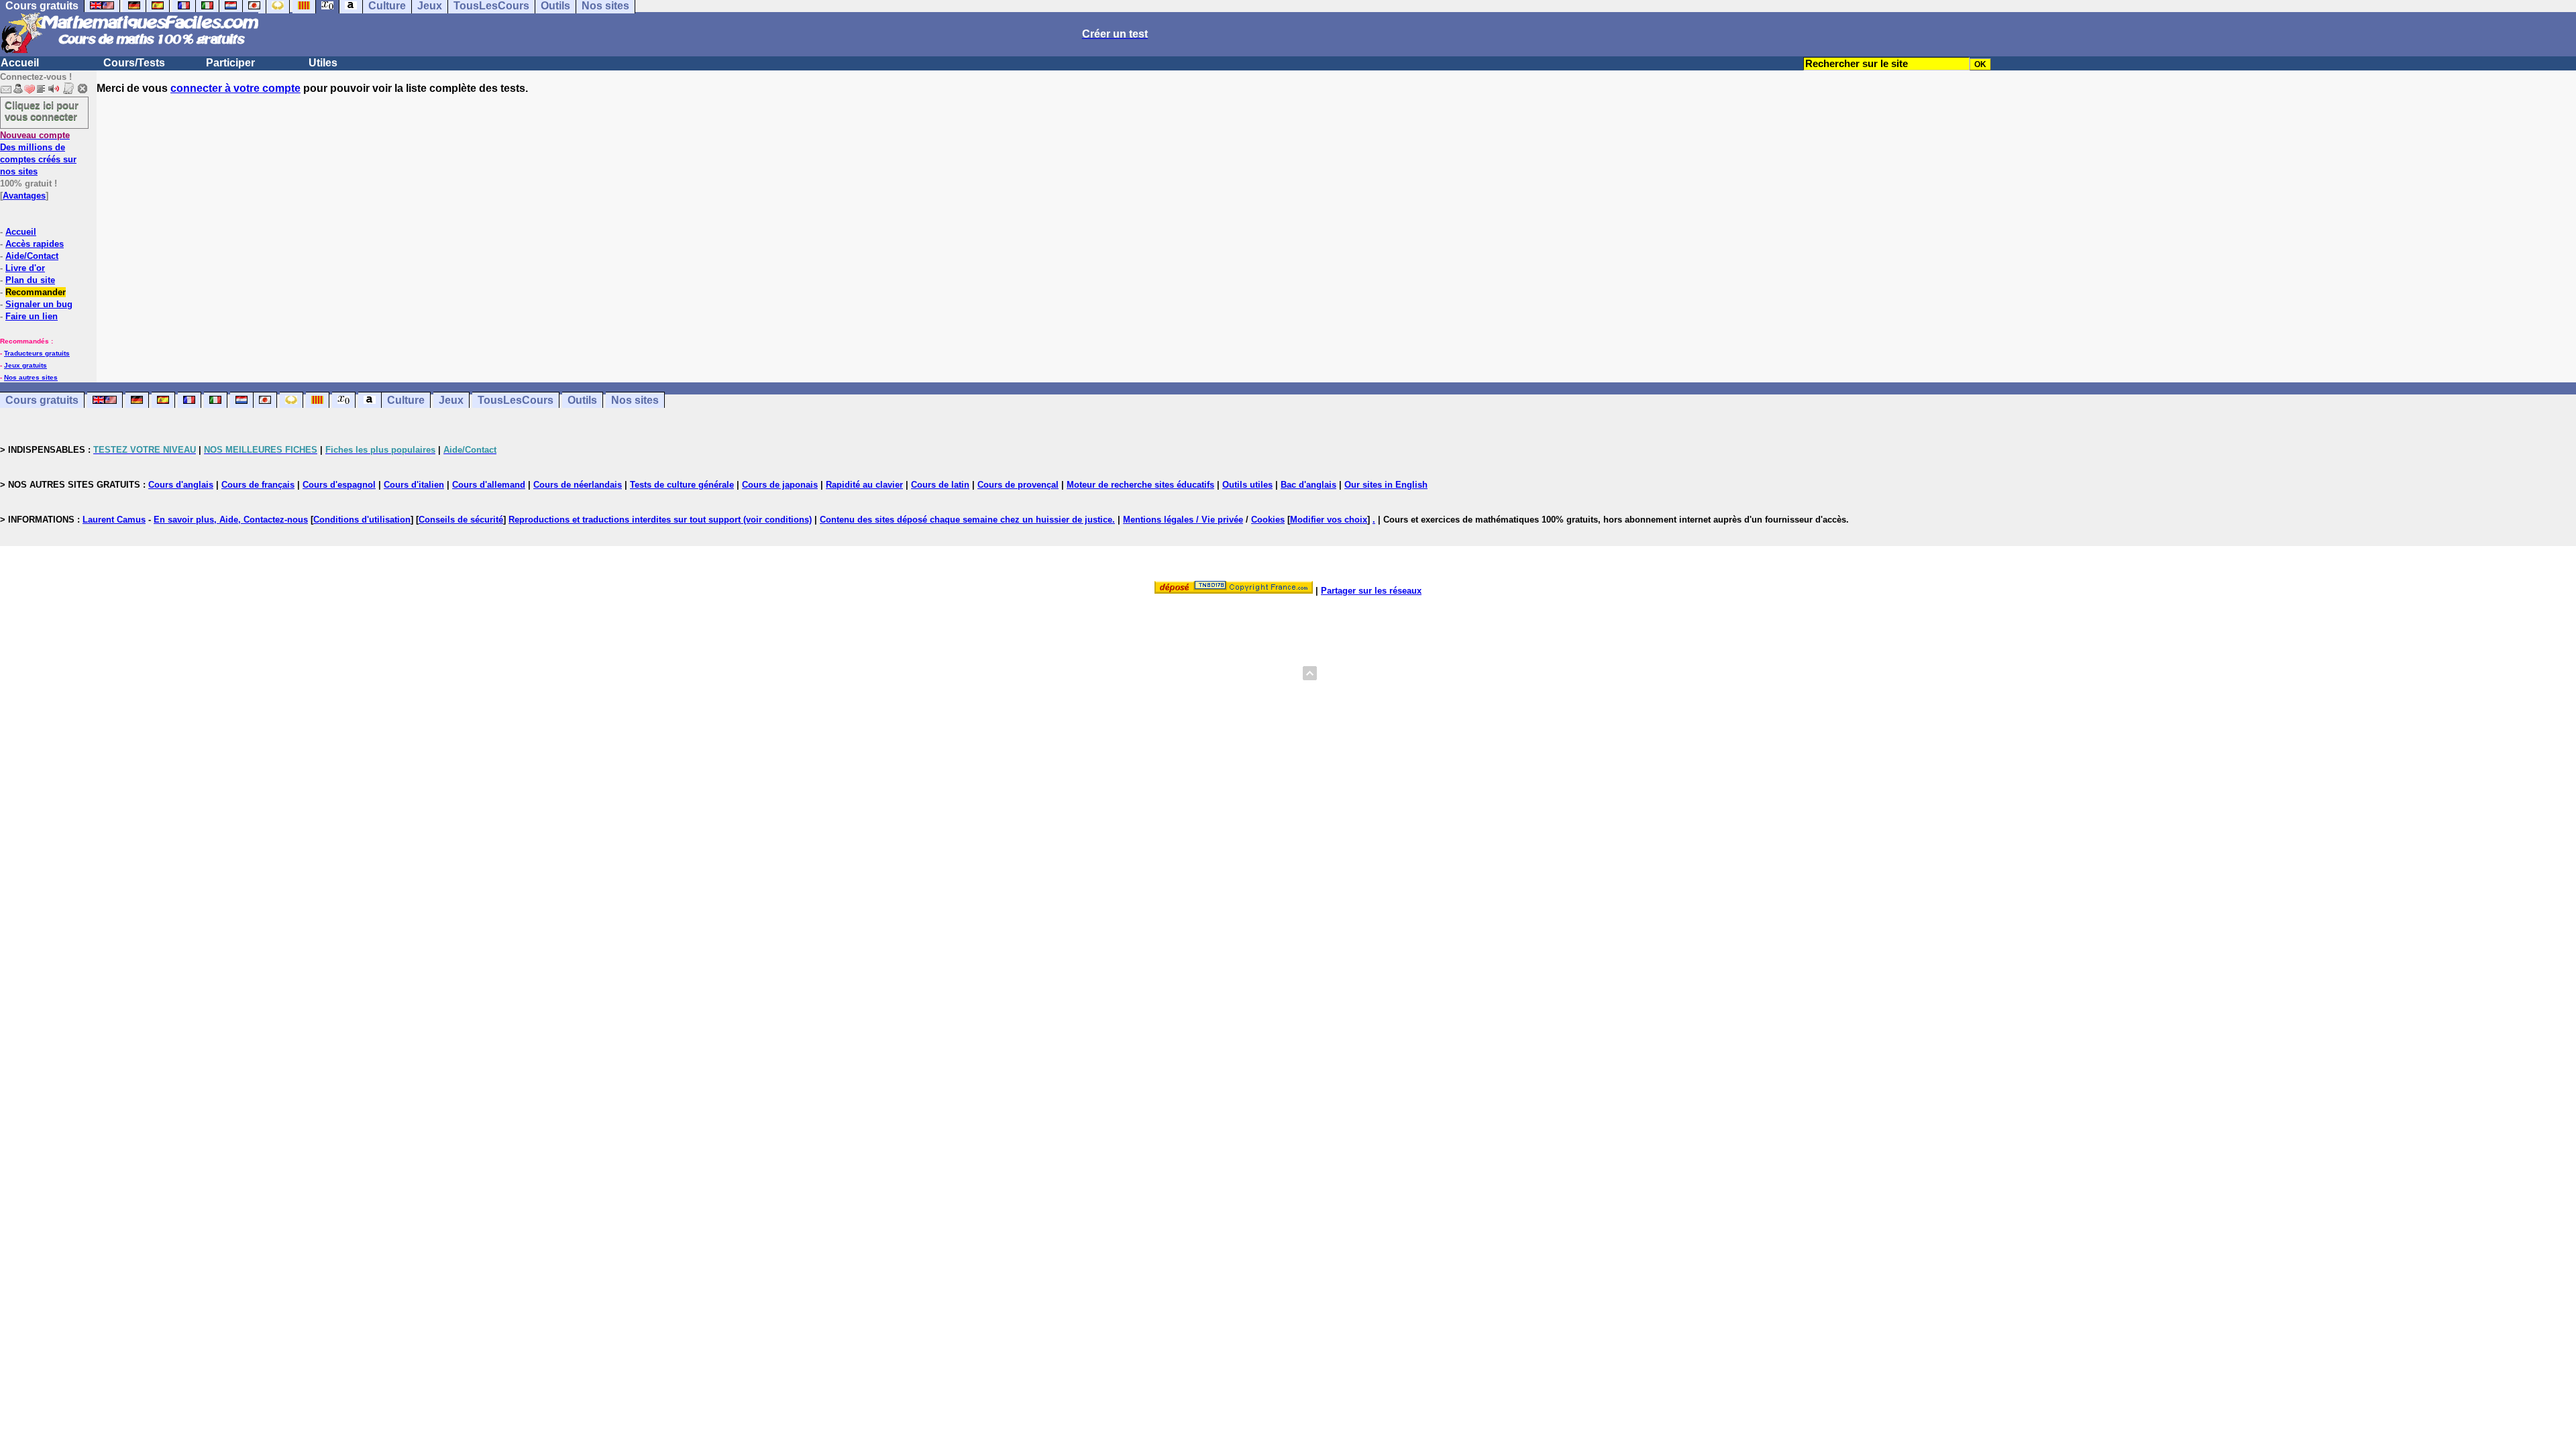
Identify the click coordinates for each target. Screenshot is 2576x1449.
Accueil (20, 63)
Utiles (323, 63)
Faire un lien (32, 316)
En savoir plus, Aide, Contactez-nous (231, 520)
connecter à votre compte (235, 88)
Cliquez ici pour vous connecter (42, 111)
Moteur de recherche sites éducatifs (1140, 485)
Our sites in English (1386, 485)
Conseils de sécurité (461, 520)
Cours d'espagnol (339, 485)
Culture (406, 400)
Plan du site (30, 280)
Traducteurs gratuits (37, 353)
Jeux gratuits (25, 365)
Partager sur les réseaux (1371, 591)
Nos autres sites (31, 377)
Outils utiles (1247, 485)
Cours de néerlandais (578, 485)
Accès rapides (35, 244)
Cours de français (258, 485)
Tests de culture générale (682, 485)
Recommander (36, 292)
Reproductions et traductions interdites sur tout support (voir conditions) (660, 520)
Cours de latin (940, 485)
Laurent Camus (114, 520)
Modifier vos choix (1329, 520)
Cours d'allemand (489, 485)
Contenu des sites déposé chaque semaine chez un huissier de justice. (967, 520)
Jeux (451, 400)
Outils (582, 400)
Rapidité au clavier (864, 485)
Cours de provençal (1018, 485)
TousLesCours (516, 400)
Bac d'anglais (1308, 485)
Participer (230, 63)
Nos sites (635, 400)
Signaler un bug (39, 304)
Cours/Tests (134, 63)
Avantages (24, 196)
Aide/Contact (32, 256)
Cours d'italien (414, 485)
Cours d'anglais (181, 485)
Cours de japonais (780, 485)
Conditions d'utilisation (362, 520)
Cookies (1268, 520)
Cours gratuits (42, 400)
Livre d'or (25, 268)
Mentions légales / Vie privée (1183, 520)
